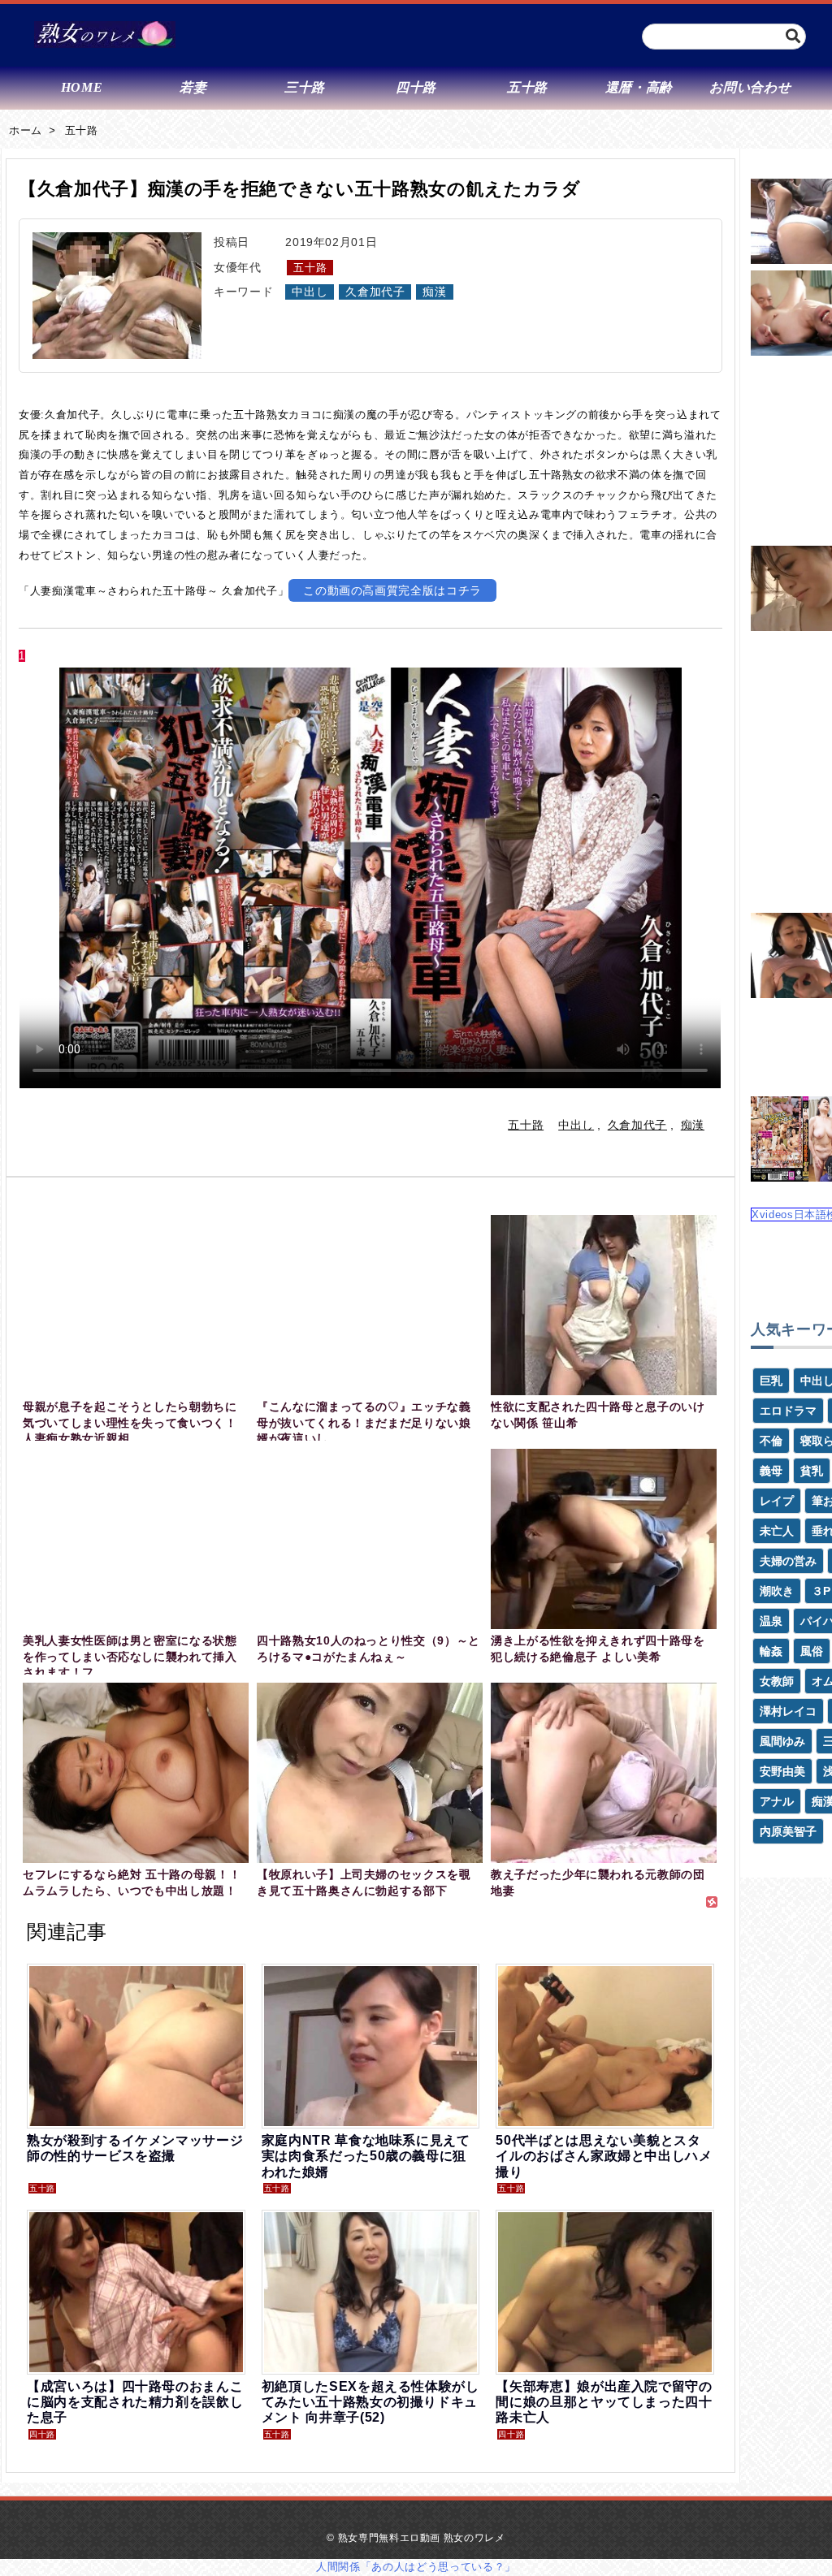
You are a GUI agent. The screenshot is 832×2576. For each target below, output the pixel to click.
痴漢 (434, 292)
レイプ (777, 1501)
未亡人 (777, 1531)
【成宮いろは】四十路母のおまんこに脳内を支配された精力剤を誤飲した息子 (135, 2402)
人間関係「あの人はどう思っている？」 (416, 2567)
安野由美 (782, 1771)
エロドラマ (788, 1411)
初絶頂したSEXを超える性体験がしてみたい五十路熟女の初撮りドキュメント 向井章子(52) (370, 2402)
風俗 (812, 1651)
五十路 (82, 130)
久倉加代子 (375, 292)
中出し (310, 292)
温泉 (771, 1621)
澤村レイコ (788, 1711)
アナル (777, 1801)
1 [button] (22, 656)
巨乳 (771, 1381)
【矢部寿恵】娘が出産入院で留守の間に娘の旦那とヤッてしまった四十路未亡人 (604, 2402)
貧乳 (812, 1471)
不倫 (771, 1441)
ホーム (26, 130)
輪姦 (771, 1651)
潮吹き (777, 1591)
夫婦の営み (788, 1561)
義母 (771, 1471)
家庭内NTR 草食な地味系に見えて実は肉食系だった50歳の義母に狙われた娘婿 (366, 2156)
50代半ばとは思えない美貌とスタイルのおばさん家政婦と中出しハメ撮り (604, 2156)
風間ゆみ (782, 1741)
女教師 (777, 1681)
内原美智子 (788, 1831)
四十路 (42, 2434)
